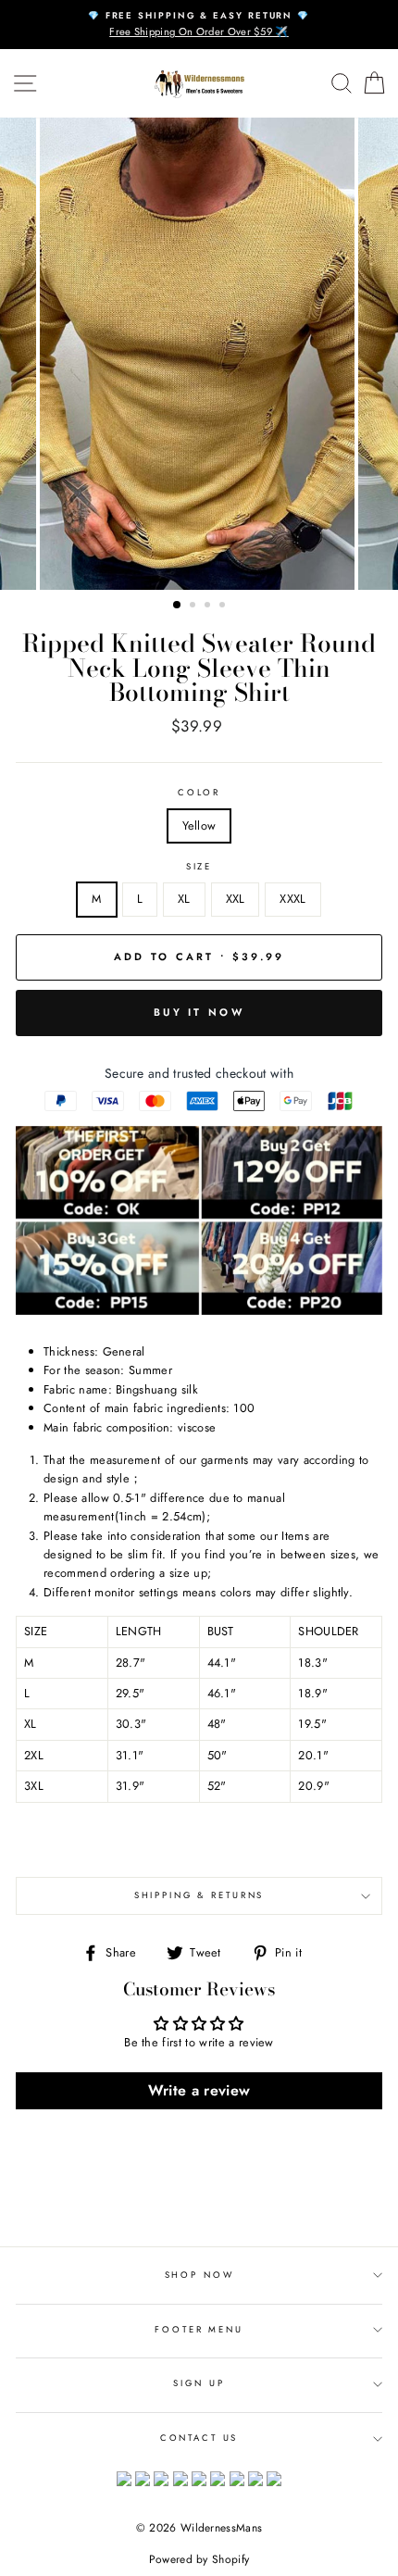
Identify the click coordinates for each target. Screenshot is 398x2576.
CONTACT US (199, 2438)
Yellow (199, 825)
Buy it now (199, 1012)
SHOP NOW (199, 2275)
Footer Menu (199, 2330)
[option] (199, 25)
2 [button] (194, 606)
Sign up (199, 2383)
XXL (236, 899)
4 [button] (224, 606)
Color (199, 793)
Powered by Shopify (199, 2559)
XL (184, 899)
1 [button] (178, 606)
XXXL (292, 899)
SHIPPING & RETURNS (199, 1895)
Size (199, 867)
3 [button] (209, 606)
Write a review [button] (199, 2090)
